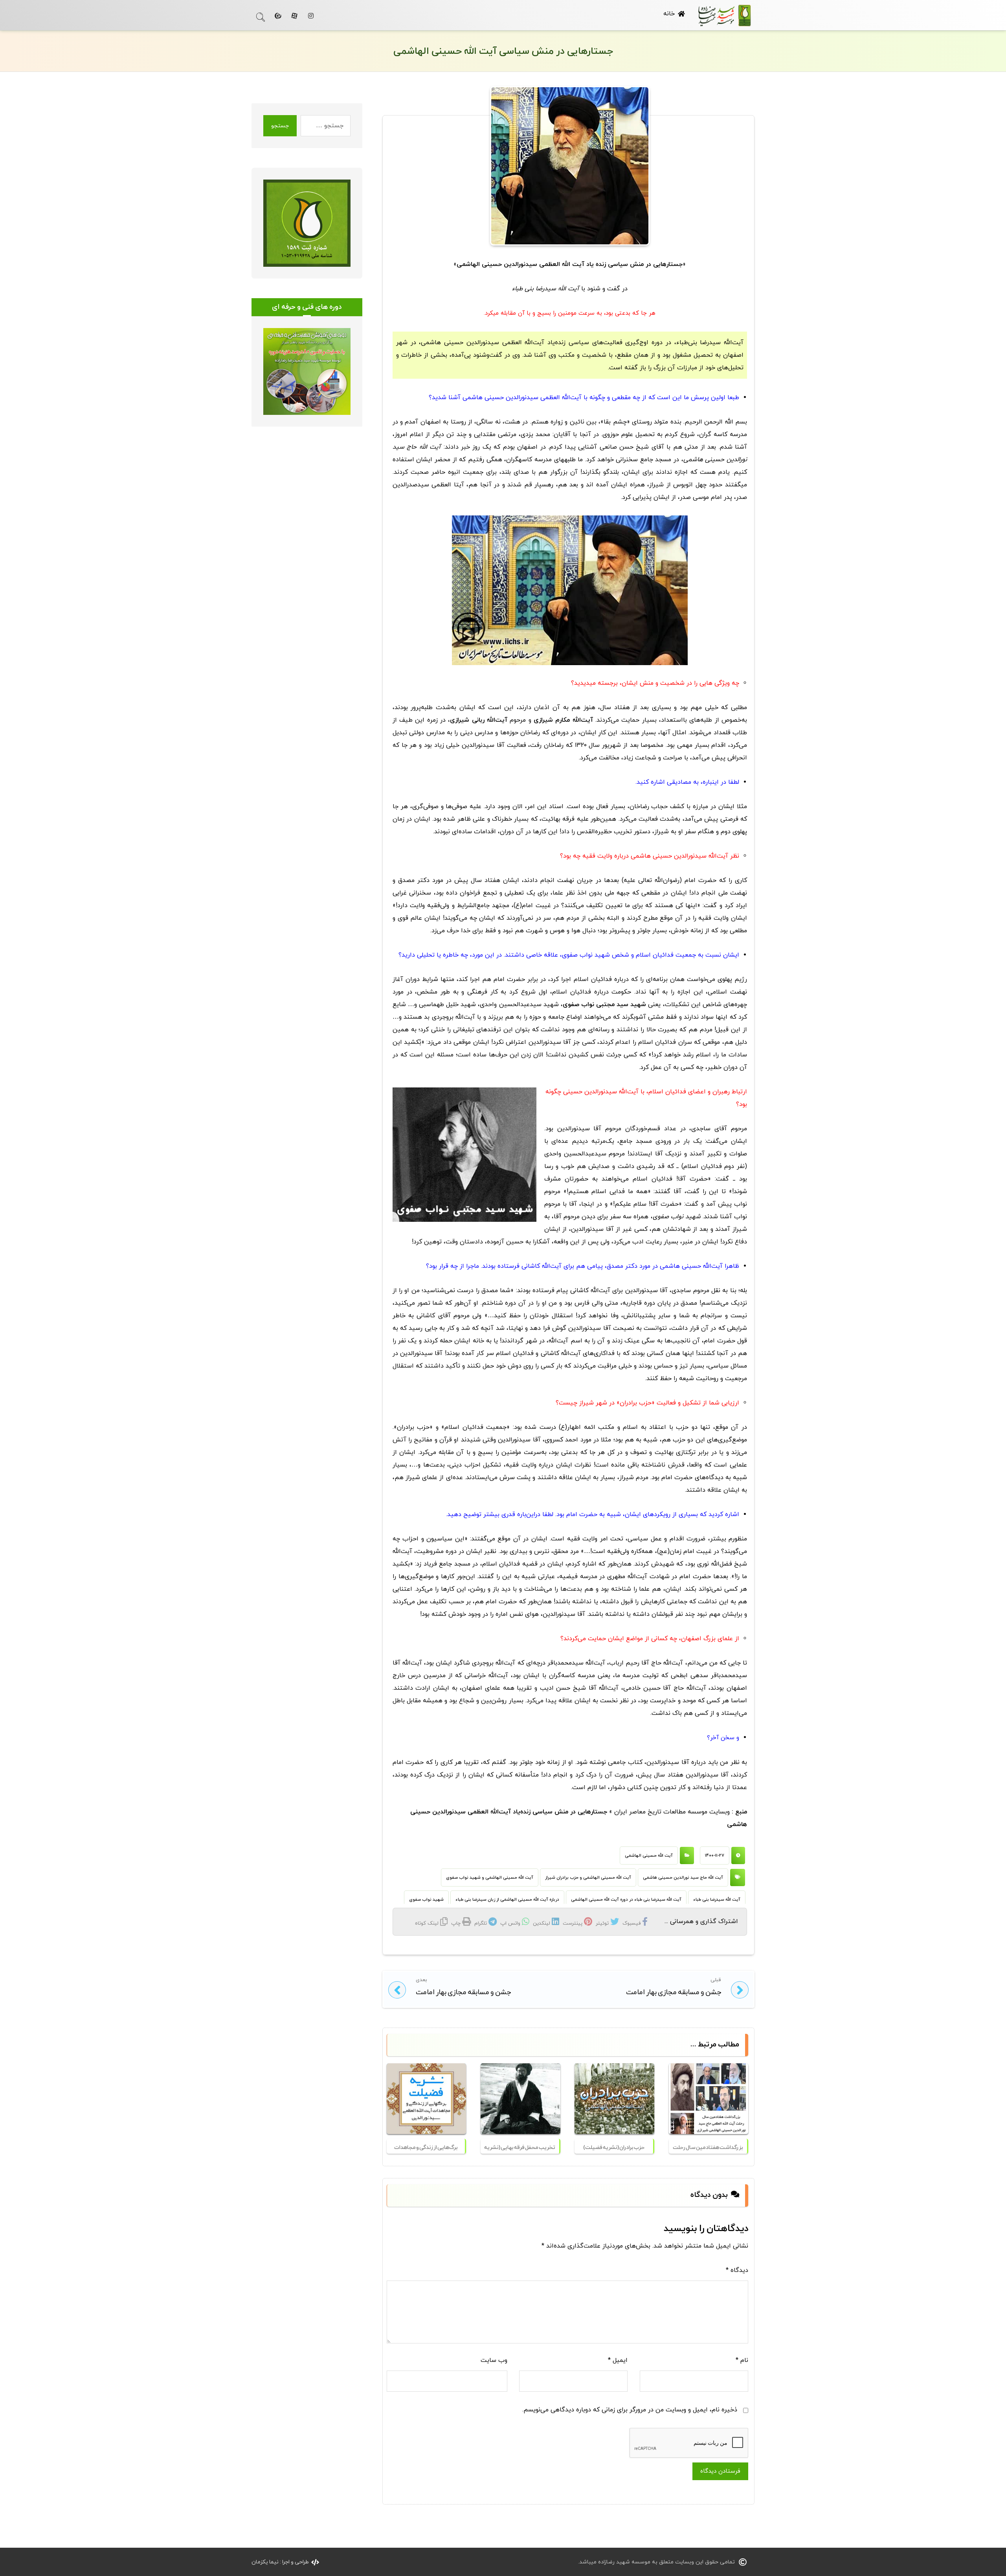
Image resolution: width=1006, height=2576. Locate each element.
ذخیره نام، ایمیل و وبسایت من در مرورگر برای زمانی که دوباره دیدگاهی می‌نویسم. (630, 2410)
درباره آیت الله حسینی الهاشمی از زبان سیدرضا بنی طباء (507, 1899)
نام (742, 2360)
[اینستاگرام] (311, 16)
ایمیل (618, 2360)
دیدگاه (737, 2270)
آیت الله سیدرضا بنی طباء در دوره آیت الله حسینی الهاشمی (626, 1899)
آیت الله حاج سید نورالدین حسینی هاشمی (683, 1877)
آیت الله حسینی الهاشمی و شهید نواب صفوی (490, 1877)
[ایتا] (278, 16)
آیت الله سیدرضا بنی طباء (717, 1899)
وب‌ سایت (494, 2360)
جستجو (280, 126)
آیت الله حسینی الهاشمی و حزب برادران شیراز (588, 1877)
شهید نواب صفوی (426, 1899)
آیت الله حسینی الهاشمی (649, 1855)
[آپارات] (294, 16)
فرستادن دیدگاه (720, 2471)
